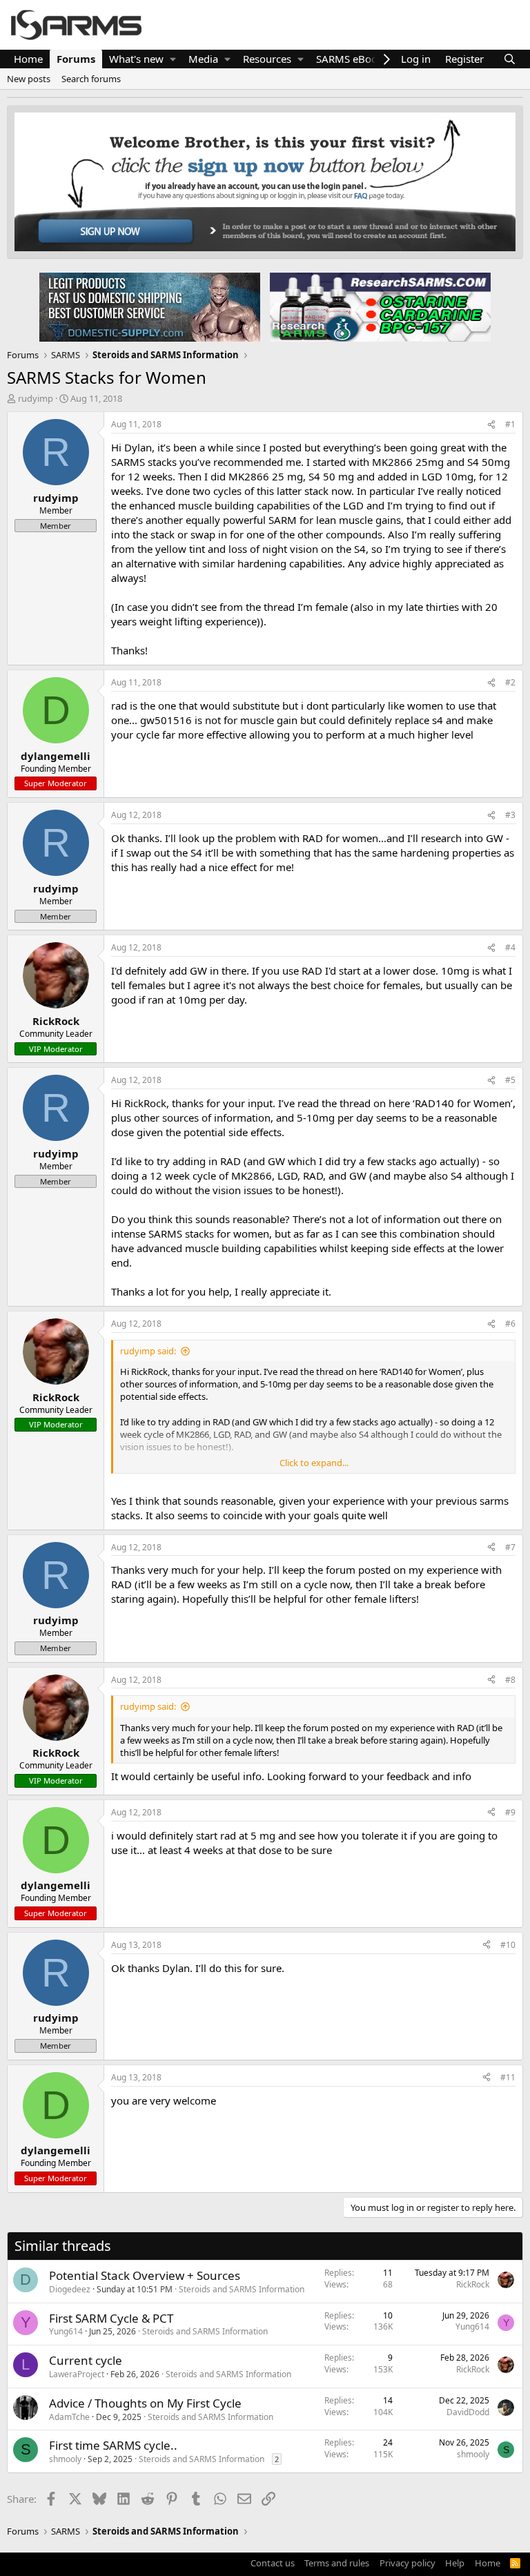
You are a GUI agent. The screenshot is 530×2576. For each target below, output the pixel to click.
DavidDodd (468, 2412)
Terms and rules (337, 2563)
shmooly (65, 2459)
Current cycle (86, 2360)
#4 (510, 947)
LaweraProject (77, 2374)
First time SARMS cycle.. (113, 2445)
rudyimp (36, 398)
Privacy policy (408, 2563)
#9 (510, 1812)
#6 (510, 1324)
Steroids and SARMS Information (242, 2289)
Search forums (91, 79)
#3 (510, 815)
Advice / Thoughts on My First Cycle (145, 2403)
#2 (510, 682)
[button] (173, 59)
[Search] (510, 59)
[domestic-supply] (150, 306)
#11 (508, 2077)
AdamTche (69, 2417)
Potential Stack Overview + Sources (145, 2275)
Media (203, 59)
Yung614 (66, 2331)
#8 (510, 1680)
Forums (76, 59)
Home (28, 59)
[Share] (491, 425)
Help (455, 2563)
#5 (510, 1080)
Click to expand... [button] (314, 1463)
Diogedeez (70, 2289)
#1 (510, 424)
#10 (508, 1945)
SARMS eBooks (352, 59)
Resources (267, 59)
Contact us (273, 2563)
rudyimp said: (148, 1351)
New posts (29, 79)
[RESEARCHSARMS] (379, 306)
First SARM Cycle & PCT (111, 2318)
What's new (136, 59)
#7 (510, 1547)
